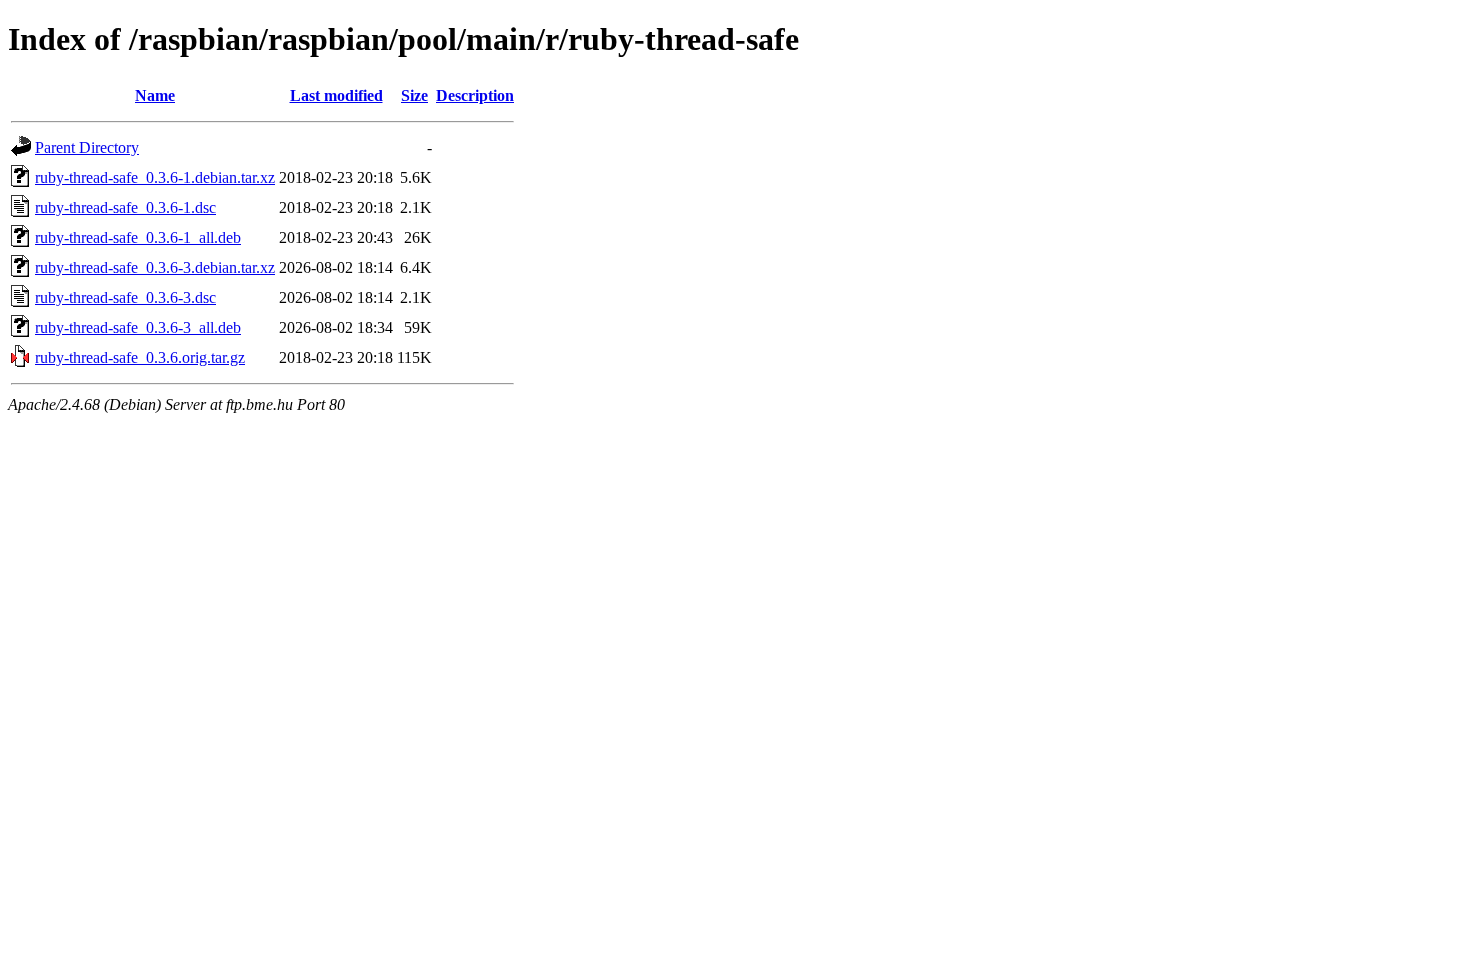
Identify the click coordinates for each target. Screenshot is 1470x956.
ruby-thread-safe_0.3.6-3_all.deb (138, 327)
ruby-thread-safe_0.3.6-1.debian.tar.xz (155, 177)
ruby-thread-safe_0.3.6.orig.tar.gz (140, 357)
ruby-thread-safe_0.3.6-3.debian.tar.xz (155, 267)
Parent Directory (87, 147)
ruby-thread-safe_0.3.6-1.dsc (125, 207)
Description (475, 95)
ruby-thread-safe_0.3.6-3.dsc (125, 297)
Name (155, 95)
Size (414, 95)
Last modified (336, 95)
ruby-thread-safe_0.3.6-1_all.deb (138, 237)
